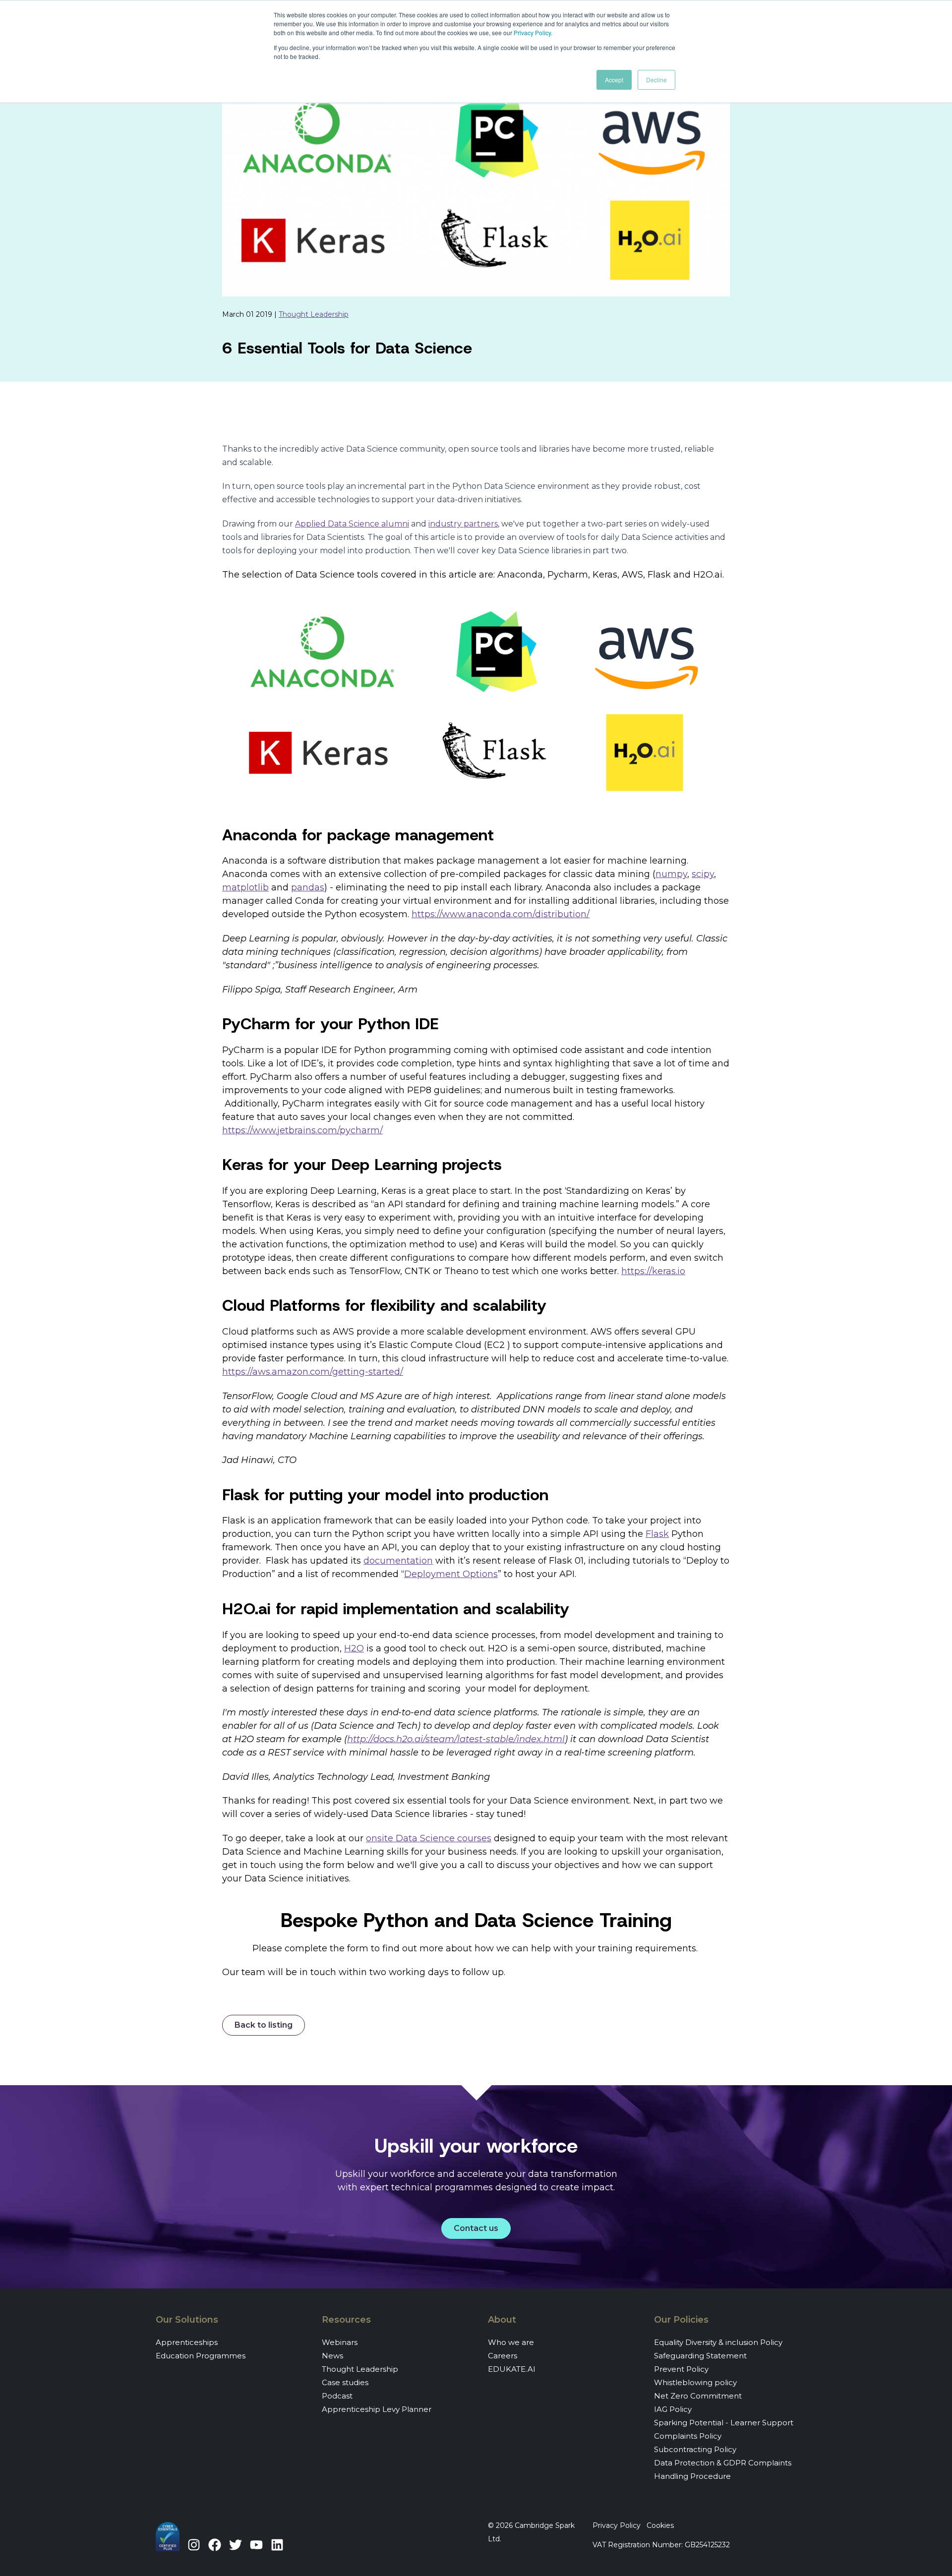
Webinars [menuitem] (340, 2342)
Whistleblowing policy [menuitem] (695, 2382)
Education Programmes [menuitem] (201, 2356)
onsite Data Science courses (429, 1838)
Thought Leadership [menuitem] (360, 2369)
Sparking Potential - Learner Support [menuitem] (724, 2423)
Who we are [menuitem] (511, 2342)
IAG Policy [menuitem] (673, 2409)
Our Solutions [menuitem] (187, 2320)
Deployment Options (451, 1574)
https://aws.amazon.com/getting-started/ (313, 1372)
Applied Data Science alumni (352, 524)
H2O (354, 1648)
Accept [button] (614, 80)
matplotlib (245, 887)
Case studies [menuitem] (345, 2382)
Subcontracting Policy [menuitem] (695, 2449)
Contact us (476, 2228)
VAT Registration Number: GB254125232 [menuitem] (661, 2545)
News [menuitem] (332, 2356)
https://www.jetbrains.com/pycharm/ (302, 1130)
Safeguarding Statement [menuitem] (700, 2356)
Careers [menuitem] (503, 2356)
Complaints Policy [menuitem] (688, 2436)
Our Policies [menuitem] (681, 2320)
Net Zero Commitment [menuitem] (698, 2396)
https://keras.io (653, 1271)
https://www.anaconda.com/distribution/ (501, 914)
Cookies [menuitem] (660, 2525)
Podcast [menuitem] (337, 2396)
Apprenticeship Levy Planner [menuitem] (377, 2409)
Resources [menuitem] (346, 2320)
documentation (398, 1561)
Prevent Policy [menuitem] (681, 2369)
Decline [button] (656, 80)
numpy (671, 874)
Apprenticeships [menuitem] (187, 2342)
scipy (703, 874)
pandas (308, 887)
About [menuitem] (502, 2320)
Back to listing (264, 2025)
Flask (657, 1534)
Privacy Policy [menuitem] (617, 2525)
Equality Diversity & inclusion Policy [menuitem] (718, 2342)
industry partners (463, 524)
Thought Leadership (314, 314)
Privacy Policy (532, 32)
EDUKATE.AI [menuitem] (512, 2369)
